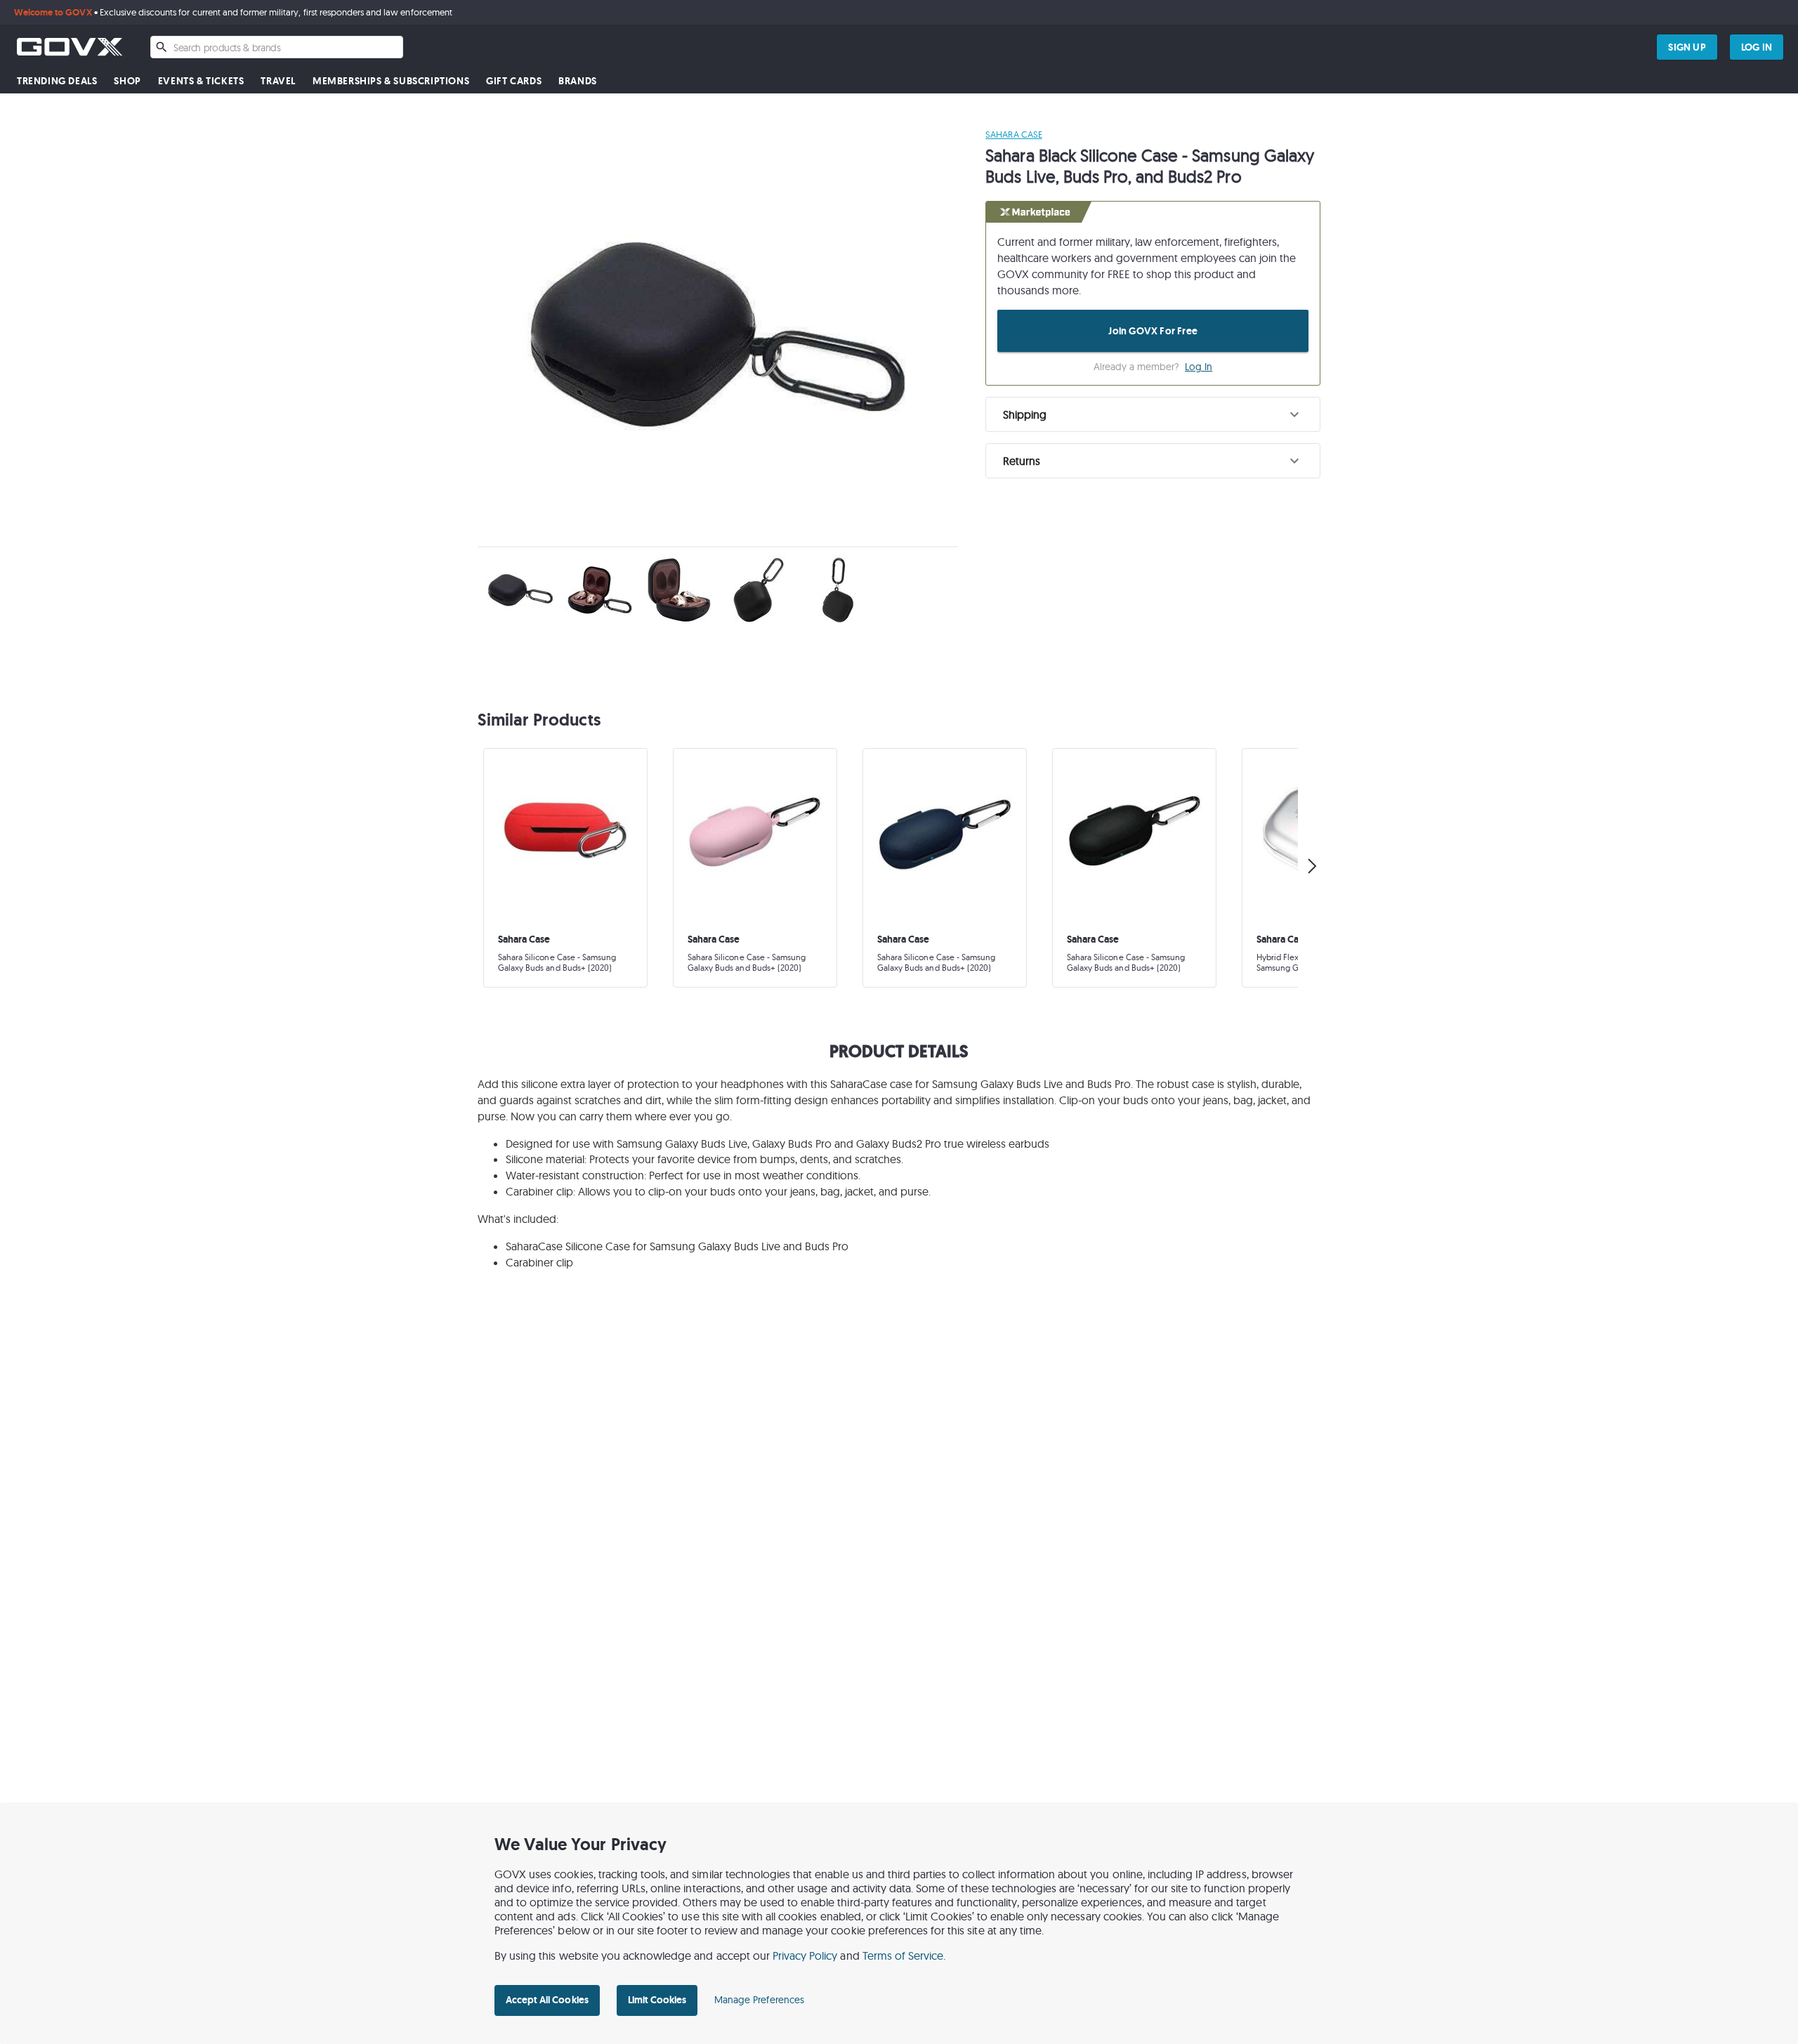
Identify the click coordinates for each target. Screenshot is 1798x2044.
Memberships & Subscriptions (391, 81)
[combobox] (277, 47)
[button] (1153, 414)
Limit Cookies (657, 2000)
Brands (578, 81)
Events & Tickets (201, 81)
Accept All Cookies (547, 2000)
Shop (127, 81)
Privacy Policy (805, 1955)
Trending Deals (57, 81)
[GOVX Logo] (70, 47)
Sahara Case (1013, 134)
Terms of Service (903, 1955)
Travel (278, 81)
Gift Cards (514, 81)
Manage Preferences (759, 2000)
